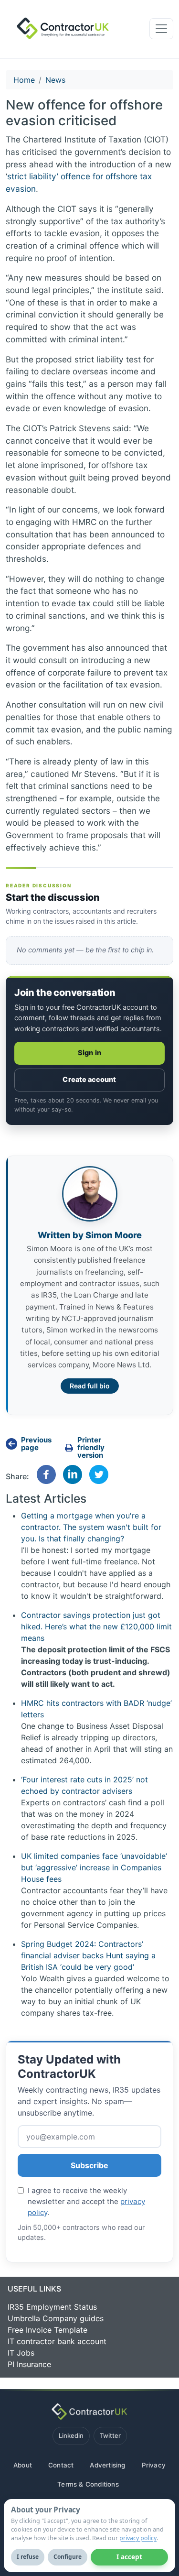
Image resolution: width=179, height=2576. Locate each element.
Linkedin (71, 2435)
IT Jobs (21, 2353)
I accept (129, 2557)
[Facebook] (46, 1474)
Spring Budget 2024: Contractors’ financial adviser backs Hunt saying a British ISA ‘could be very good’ (88, 1955)
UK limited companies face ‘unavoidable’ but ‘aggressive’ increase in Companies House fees (94, 1867)
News (55, 80)
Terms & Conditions (88, 2484)
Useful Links (34, 2289)
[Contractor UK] (60, 29)
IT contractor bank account (57, 2341)
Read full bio (90, 1386)
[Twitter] (99, 1474)
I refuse (28, 2557)
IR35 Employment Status (52, 2307)
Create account (89, 1080)
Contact (61, 2465)
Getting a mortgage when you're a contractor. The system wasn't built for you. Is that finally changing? (91, 1527)
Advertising (107, 2465)
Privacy (154, 2465)
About (23, 2465)
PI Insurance (29, 2364)
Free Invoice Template (47, 2330)
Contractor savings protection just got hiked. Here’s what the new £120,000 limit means (96, 1626)
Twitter (110, 2435)
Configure (68, 2557)
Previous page (36, 1444)
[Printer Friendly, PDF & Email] (89, 1448)
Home (24, 80)
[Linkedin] (73, 1474)
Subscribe (89, 2165)
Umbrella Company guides (56, 2318)
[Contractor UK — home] (89, 2412)
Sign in (89, 1053)
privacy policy (138, 2538)
